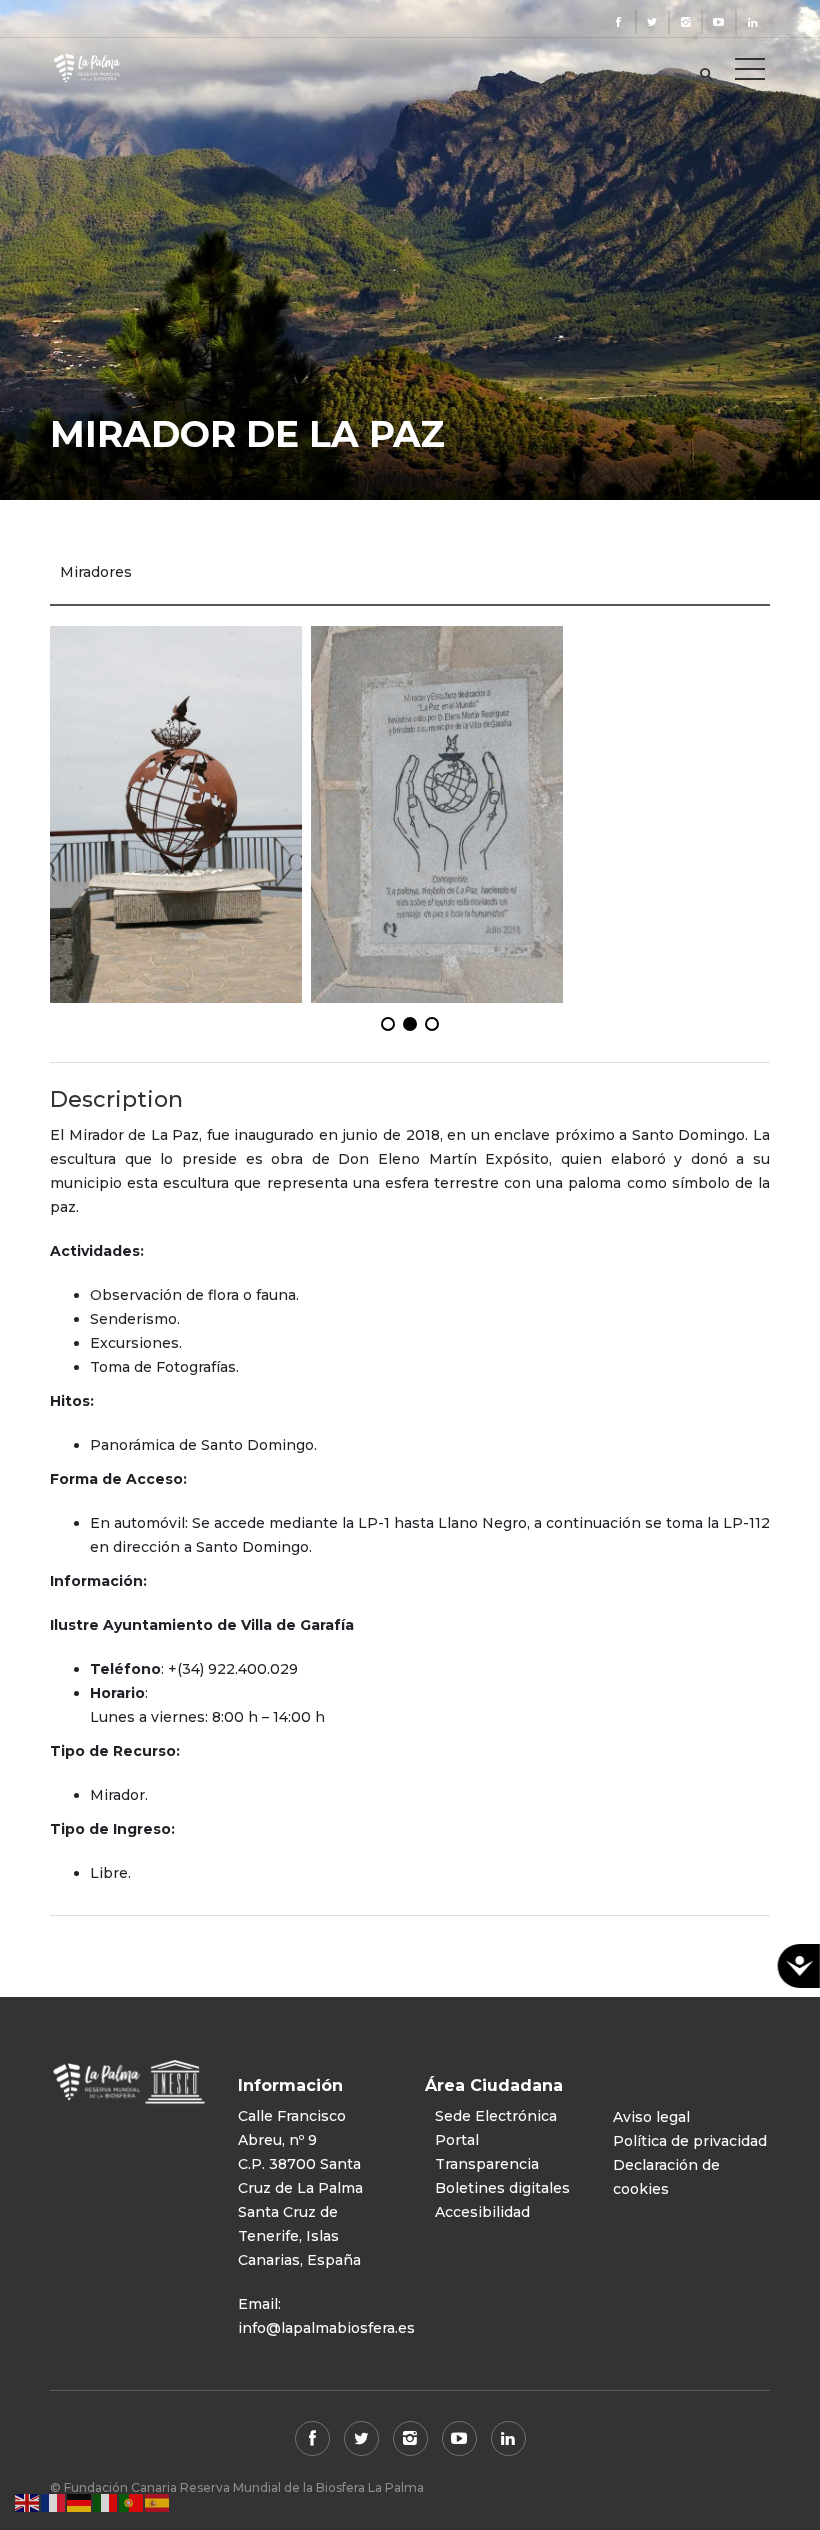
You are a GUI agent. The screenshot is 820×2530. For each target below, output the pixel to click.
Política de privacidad (690, 2141)
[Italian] (106, 2502)
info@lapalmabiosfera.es (326, 2328)
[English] (28, 2502)
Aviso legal (651, 2117)
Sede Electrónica (496, 2116)
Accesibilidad (482, 2212)
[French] (54, 2502)
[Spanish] (158, 2502)
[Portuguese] (132, 2502)
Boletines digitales (502, 2188)
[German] (80, 2502)
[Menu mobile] (750, 73)
